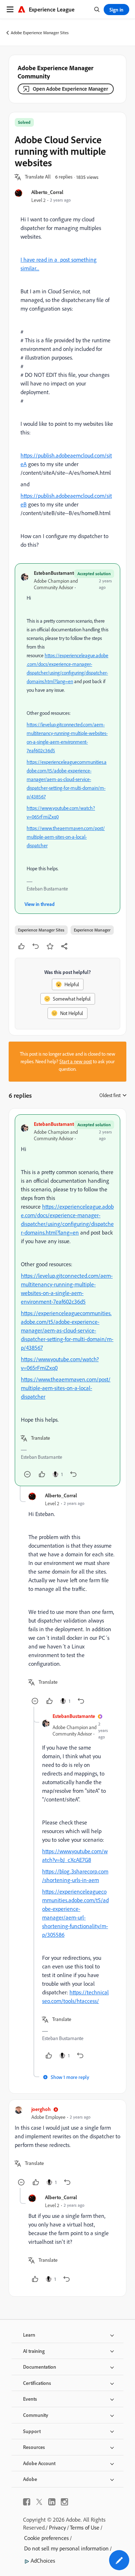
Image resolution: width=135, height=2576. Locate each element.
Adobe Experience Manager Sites (40, 33)
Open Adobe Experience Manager (70, 89)
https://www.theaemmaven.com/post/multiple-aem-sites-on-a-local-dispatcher (66, 837)
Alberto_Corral (47, 192)
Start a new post (76, 1061)
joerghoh (41, 2109)
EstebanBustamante (55, 573)
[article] (67, 1300)
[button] (38, 177)
